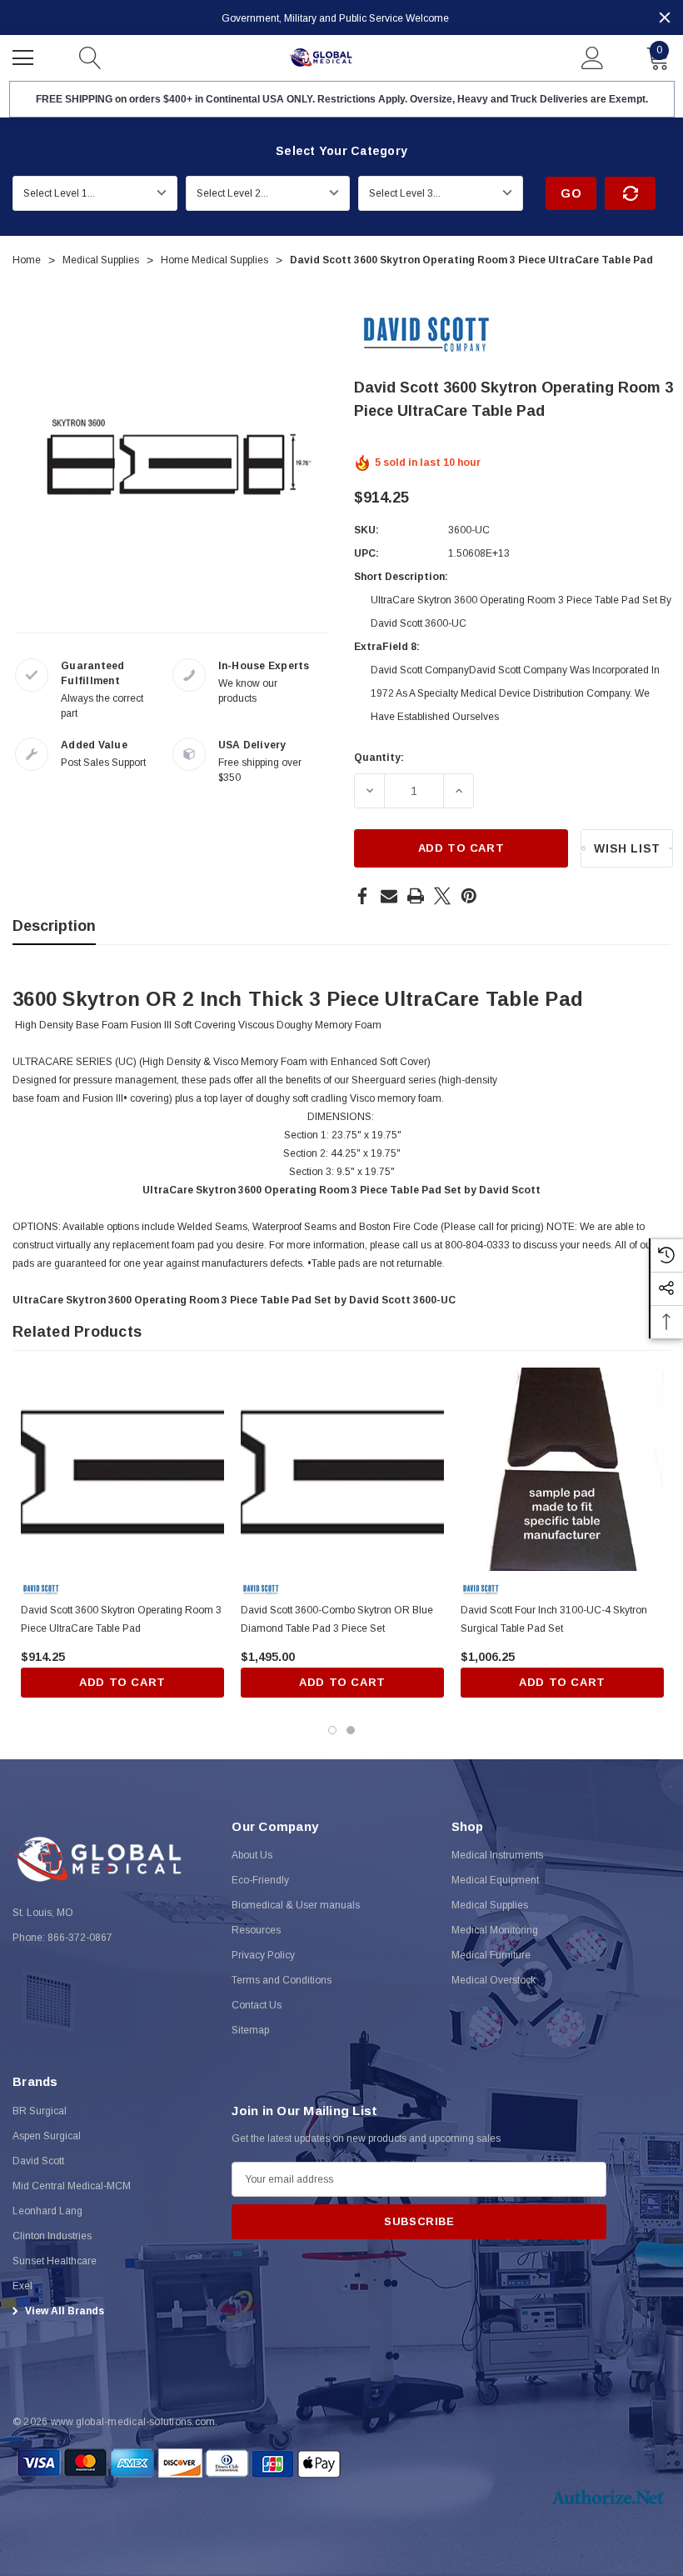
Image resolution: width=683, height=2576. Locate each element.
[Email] (389, 896)
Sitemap (250, 2030)
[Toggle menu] (25, 56)
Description (54, 926)
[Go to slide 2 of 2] (351, 1730)
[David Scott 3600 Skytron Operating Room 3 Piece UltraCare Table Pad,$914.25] (122, 1469)
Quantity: (379, 758)
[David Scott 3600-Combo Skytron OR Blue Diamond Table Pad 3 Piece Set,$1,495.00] (342, 1469)
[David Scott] (427, 335)
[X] (442, 896)
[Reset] (630, 193)
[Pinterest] (469, 896)
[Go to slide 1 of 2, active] (332, 1730)
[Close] (665, 18)
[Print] (416, 896)
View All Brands (63, 2311)
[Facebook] (362, 896)
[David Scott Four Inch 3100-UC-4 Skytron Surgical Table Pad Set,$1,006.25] (562, 1469)
